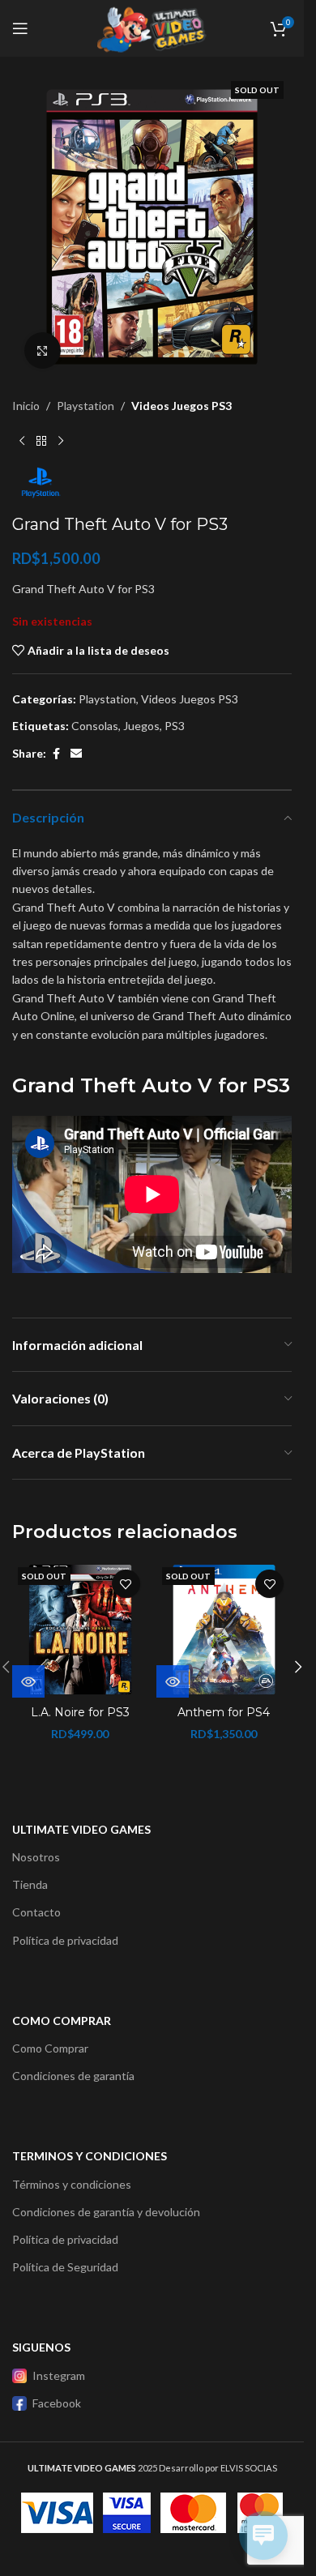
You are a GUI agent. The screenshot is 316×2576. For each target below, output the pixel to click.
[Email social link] (76, 754)
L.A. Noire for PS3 (80, 1712)
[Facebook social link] (56, 754)
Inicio (26, 406)
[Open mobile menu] (20, 28)
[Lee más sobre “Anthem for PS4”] (173, 1681)
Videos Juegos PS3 (181, 406)
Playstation (85, 406)
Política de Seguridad (65, 2267)
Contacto (36, 1912)
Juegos (141, 726)
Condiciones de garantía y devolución (106, 2212)
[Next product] (61, 441)
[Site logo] (152, 27)
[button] (298, 1667)
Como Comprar (50, 2048)
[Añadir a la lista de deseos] (126, 1584)
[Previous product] (22, 441)
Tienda (30, 1884)
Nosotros (36, 1857)
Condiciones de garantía (73, 2076)
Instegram (59, 2375)
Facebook (57, 2403)
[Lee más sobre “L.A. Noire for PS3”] (28, 1681)
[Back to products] (41, 441)
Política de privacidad (65, 1940)
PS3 (175, 726)
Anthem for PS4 (224, 1712)
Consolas (95, 726)
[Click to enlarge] (43, 350)
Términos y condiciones (72, 2184)
